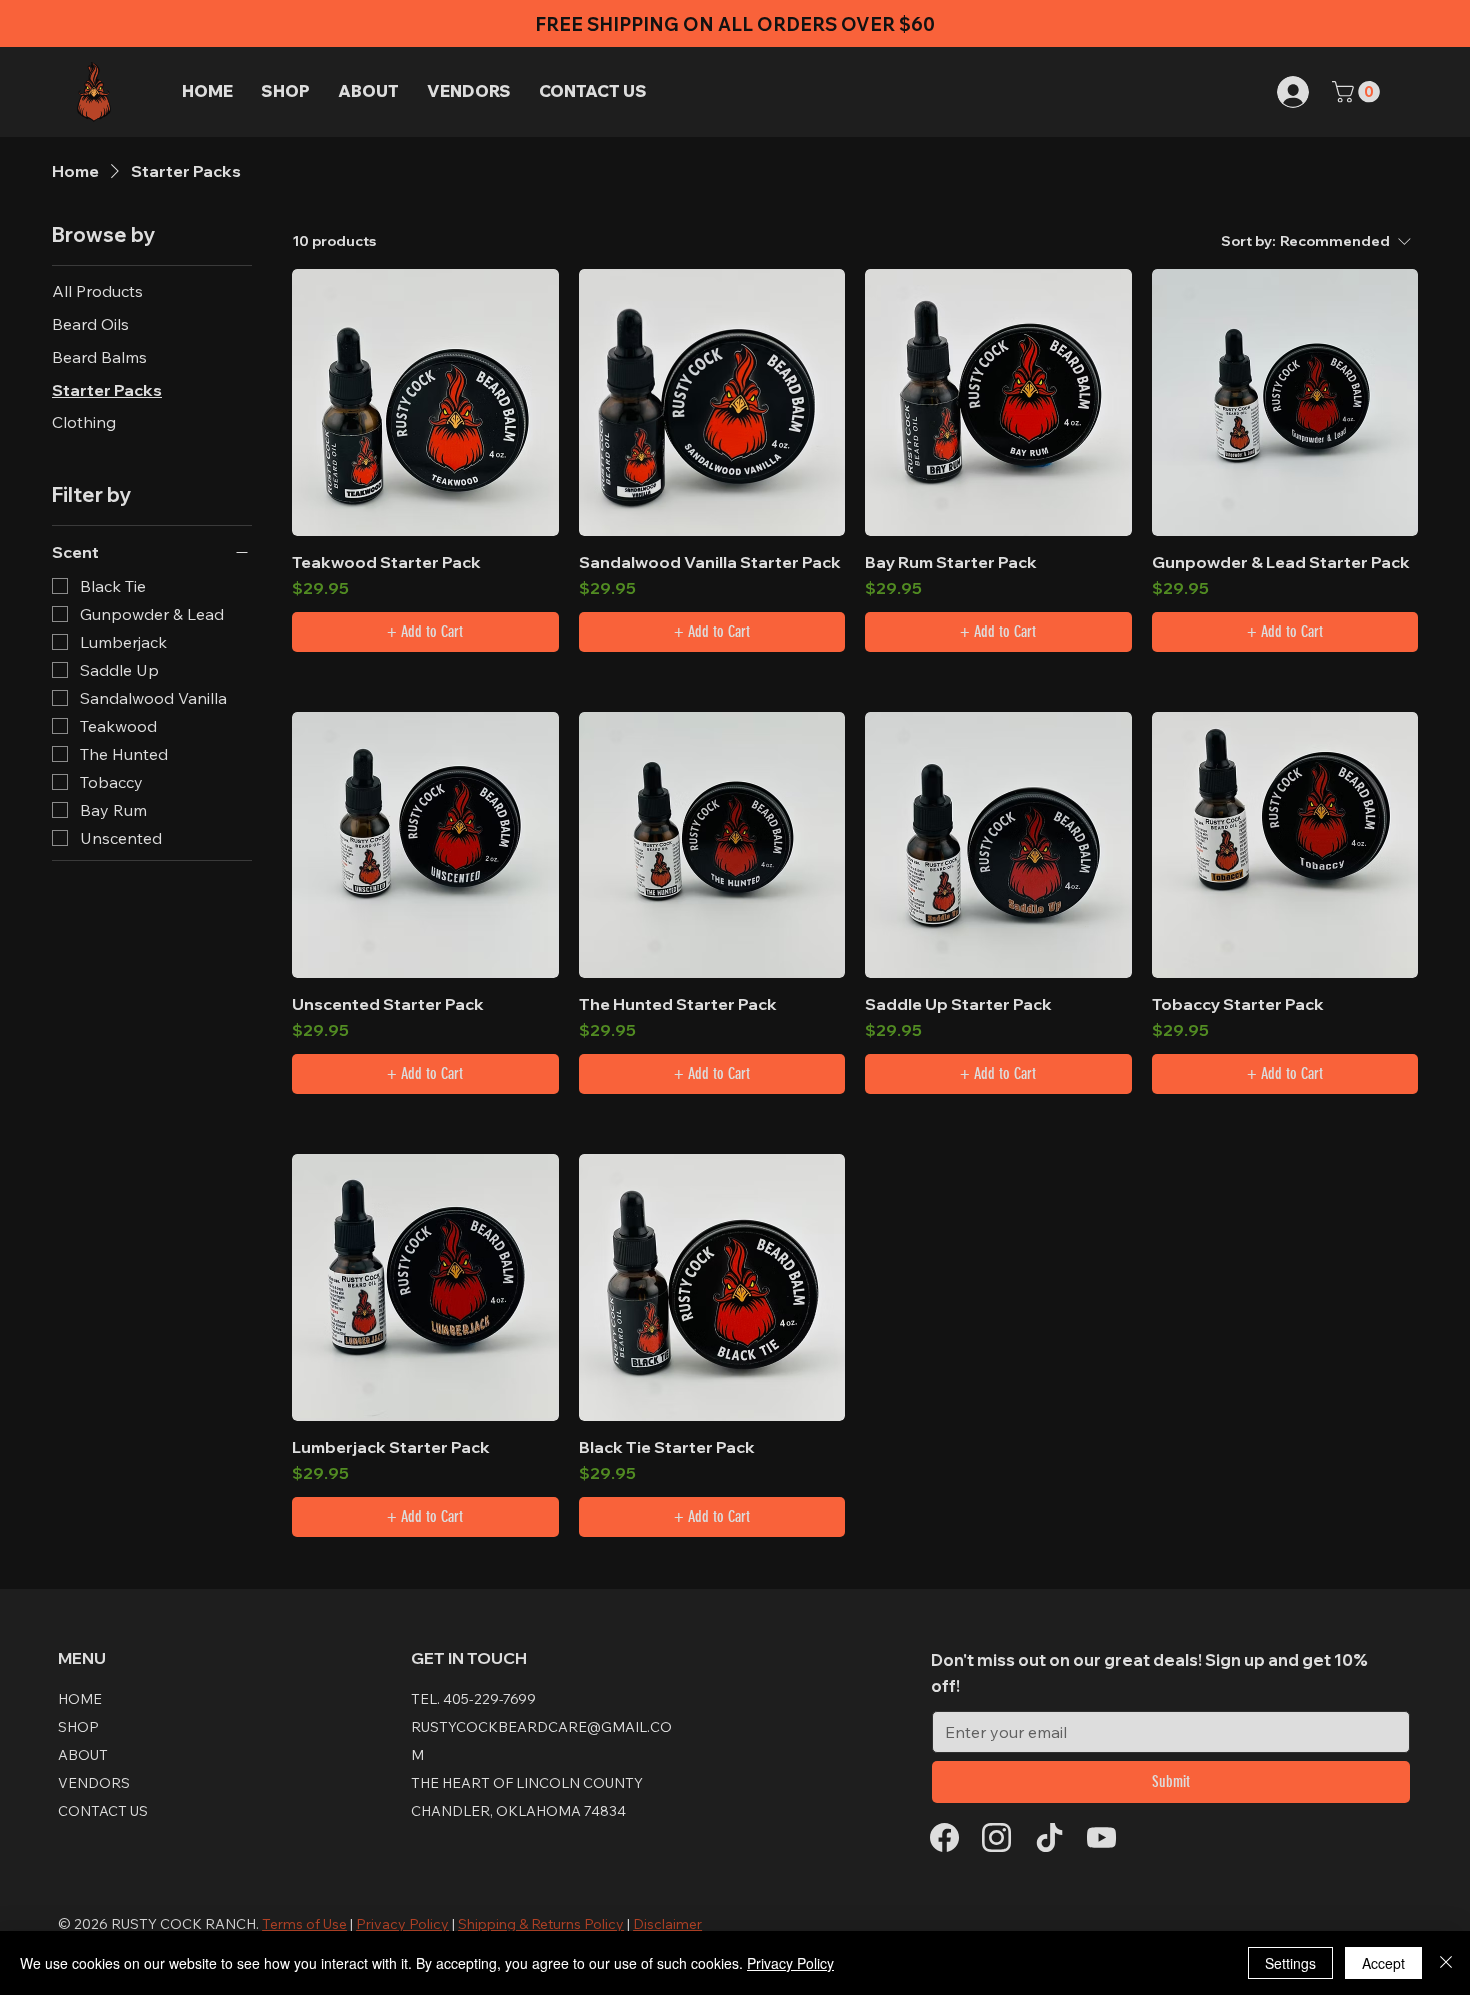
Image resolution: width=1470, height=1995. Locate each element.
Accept (1383, 1963)
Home (80, 1699)
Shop (78, 1727)
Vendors (94, 1783)
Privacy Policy (790, 1963)
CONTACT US (103, 1811)
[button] (1358, 92)
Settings (1290, 1963)
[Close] (1446, 1963)
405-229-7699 (489, 1699)
